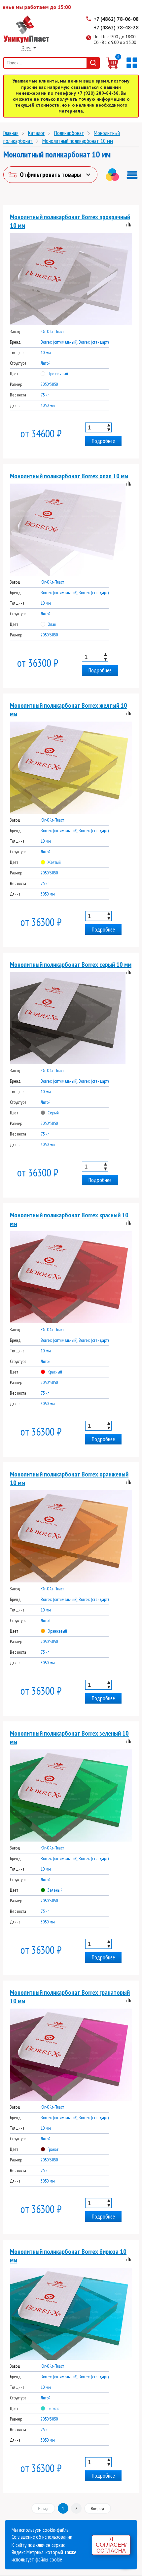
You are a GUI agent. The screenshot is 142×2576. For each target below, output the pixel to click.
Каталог (36, 133)
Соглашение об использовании (42, 2537)
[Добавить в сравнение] (129, 225)
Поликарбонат (69, 133)
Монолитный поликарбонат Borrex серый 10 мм (71, 965)
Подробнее (103, 441)
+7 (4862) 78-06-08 (116, 19)
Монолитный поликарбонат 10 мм (78, 141)
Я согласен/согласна (111, 2545)
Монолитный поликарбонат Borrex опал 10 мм (69, 476)
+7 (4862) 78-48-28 (116, 27)
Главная (11, 133)
